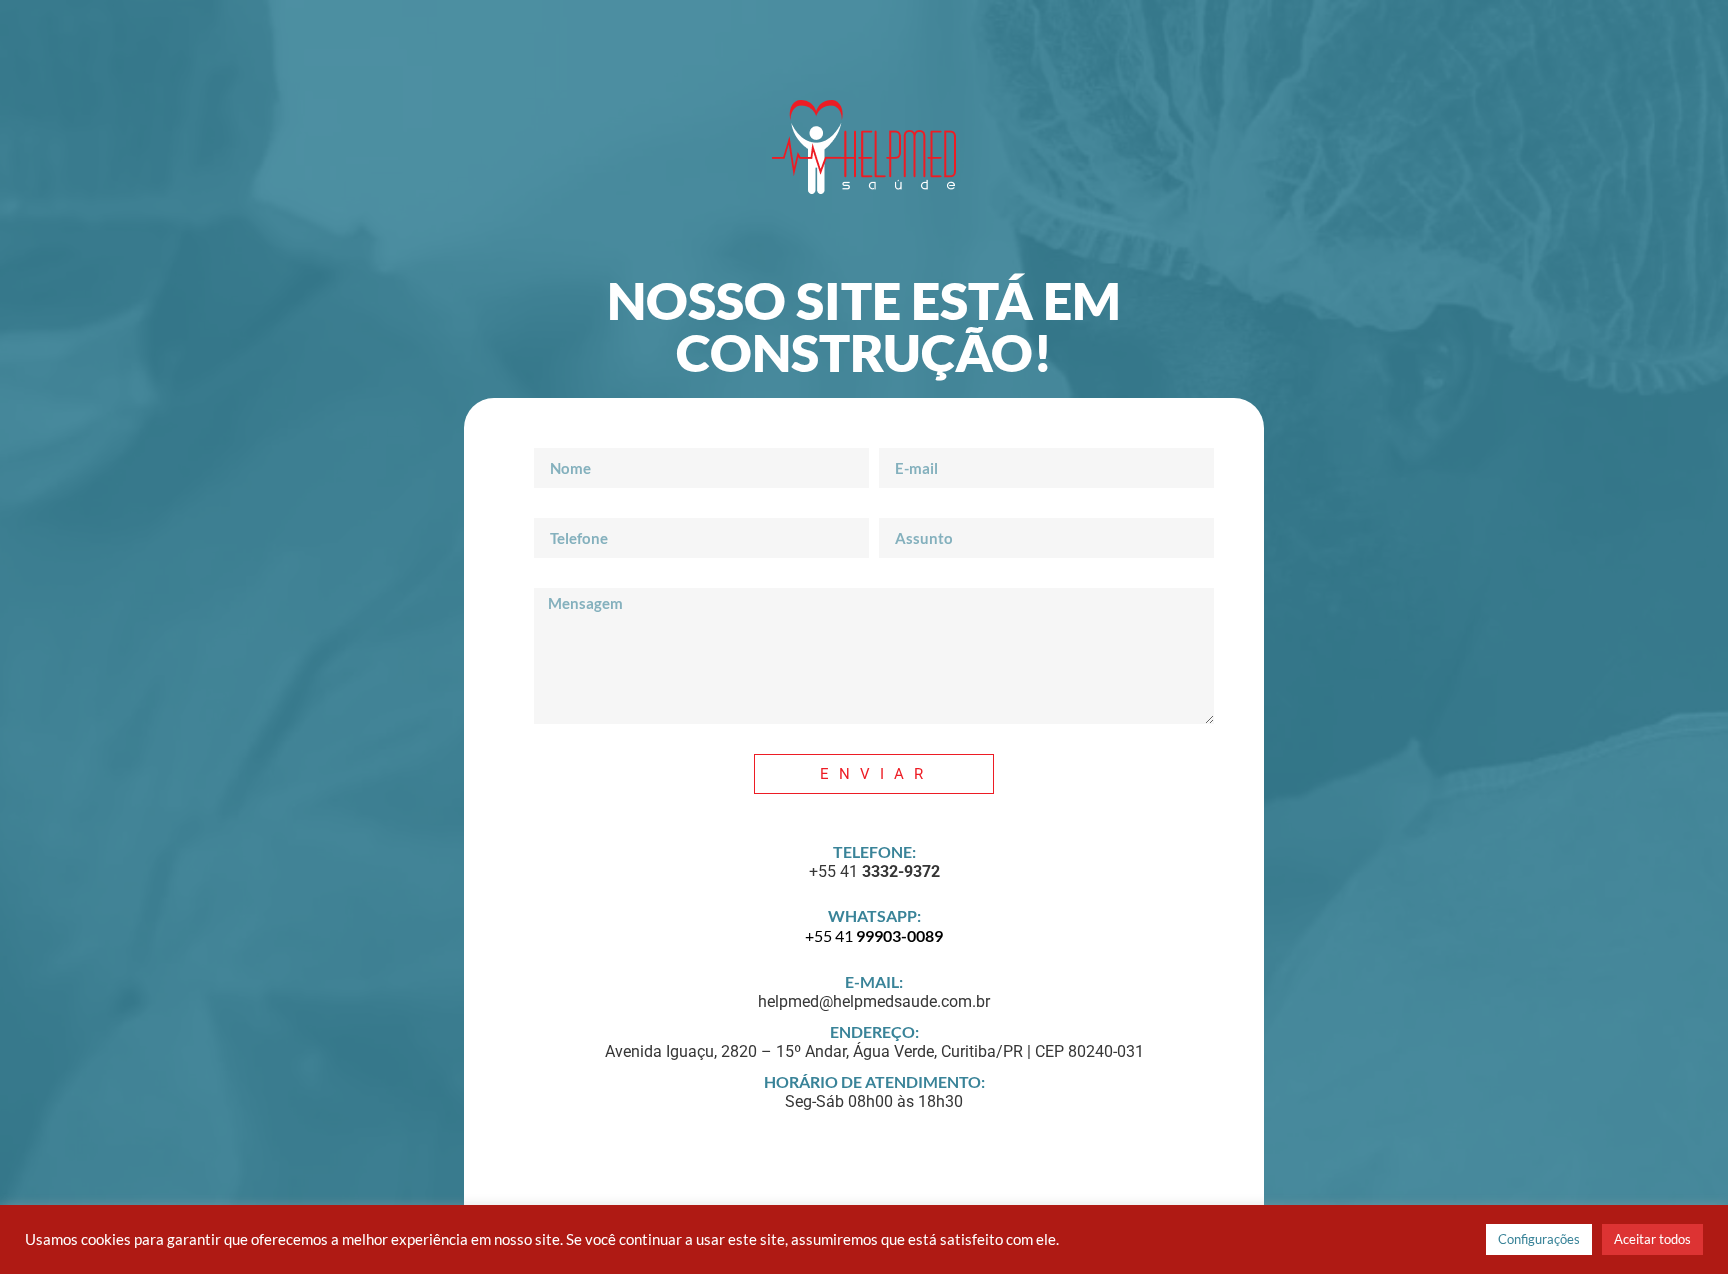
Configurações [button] (1539, 1239)
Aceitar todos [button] (1652, 1239)
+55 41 (874, 935)
